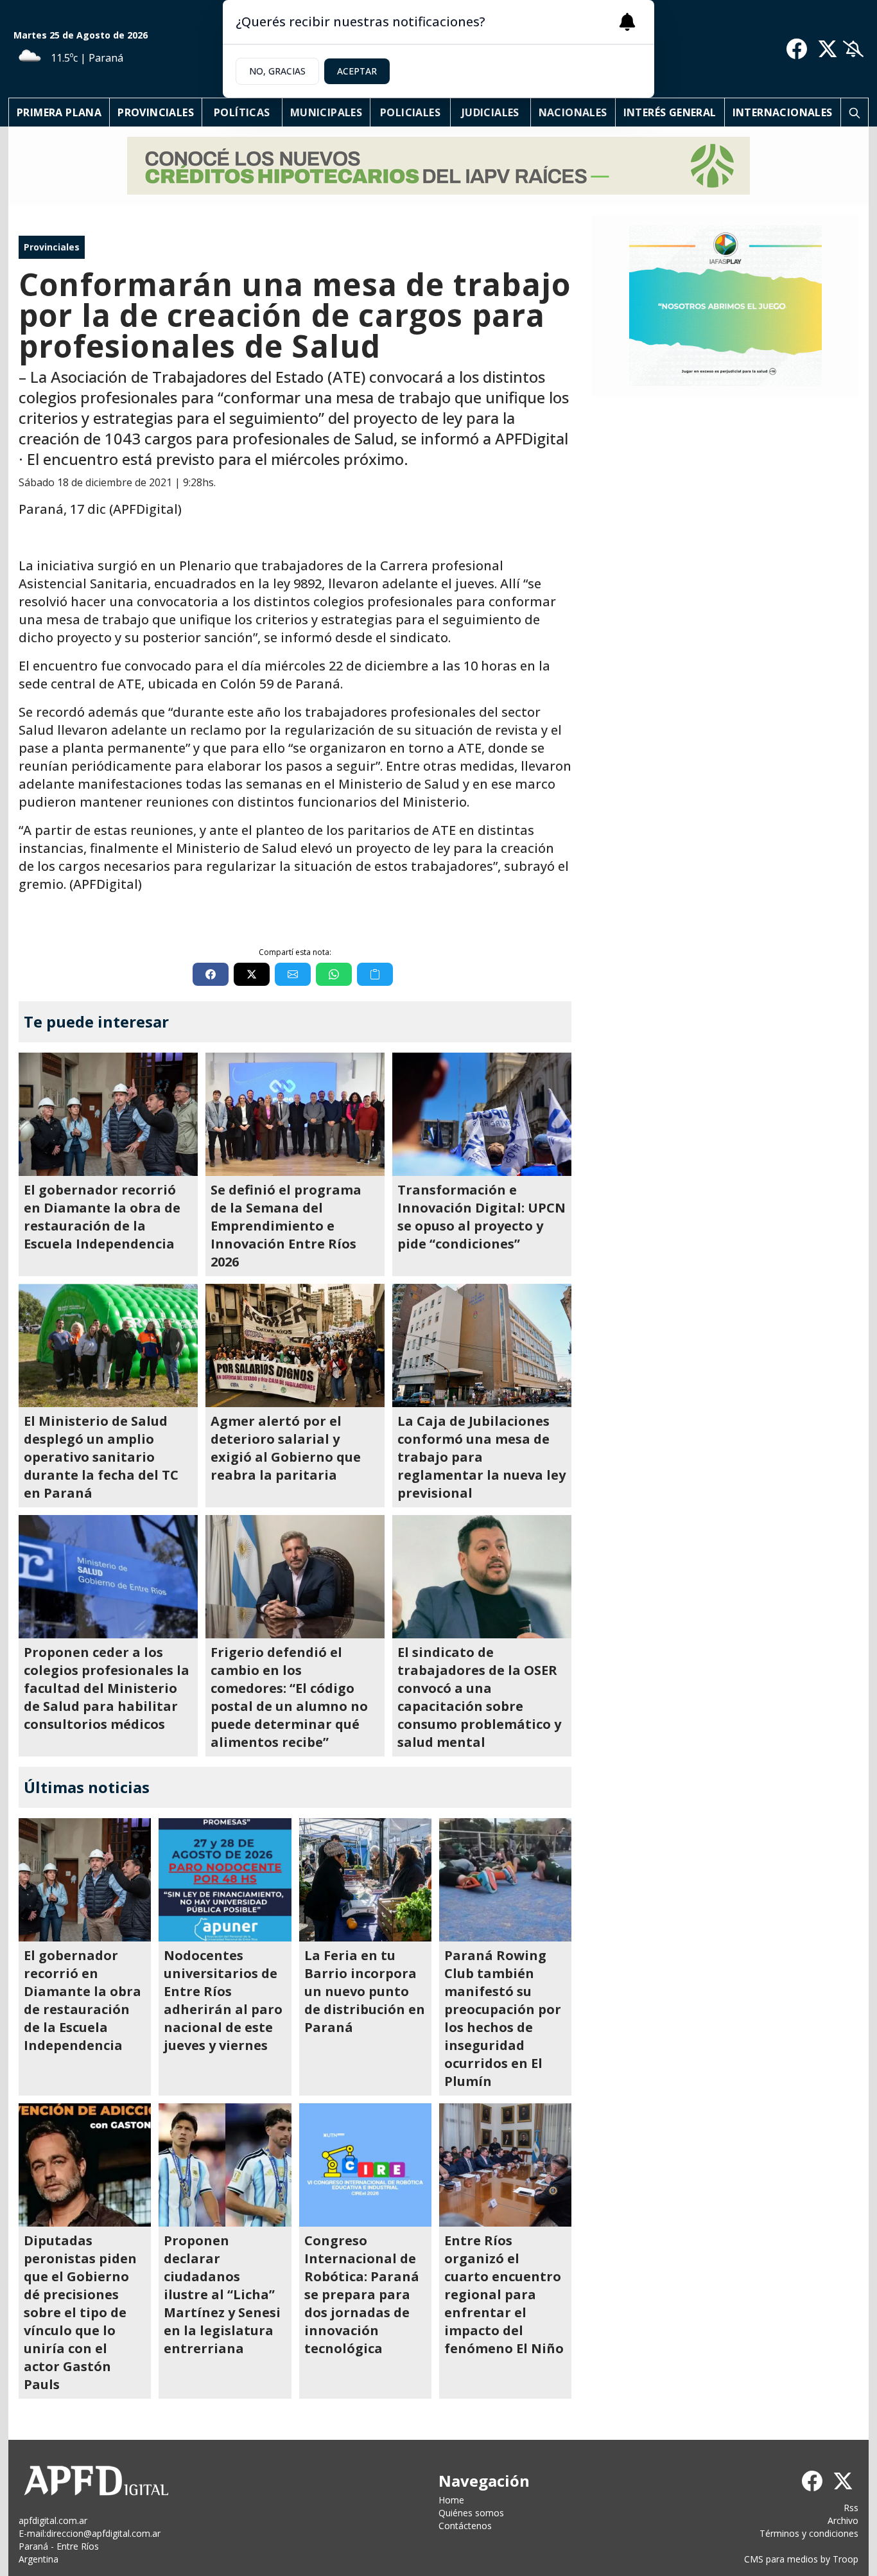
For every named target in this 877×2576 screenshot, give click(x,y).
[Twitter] (828, 49)
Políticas (242, 112)
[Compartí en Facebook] (211, 974)
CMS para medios (781, 2559)
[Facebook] (797, 49)
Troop (846, 2559)
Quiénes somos (471, 2513)
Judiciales (491, 112)
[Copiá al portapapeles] (375, 974)
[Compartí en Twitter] (252, 974)
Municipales (326, 112)
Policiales (410, 112)
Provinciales (156, 112)
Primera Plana (59, 112)
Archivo (843, 2520)
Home (451, 2500)
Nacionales (573, 112)
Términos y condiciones (809, 2533)
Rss (851, 2508)
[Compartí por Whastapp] (334, 974)
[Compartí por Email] (293, 974)
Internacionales (783, 112)
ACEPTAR (357, 71)
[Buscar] (855, 112)
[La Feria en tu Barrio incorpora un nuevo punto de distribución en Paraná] (365, 1880)
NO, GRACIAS (277, 71)
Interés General (670, 112)
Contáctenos (465, 2526)
